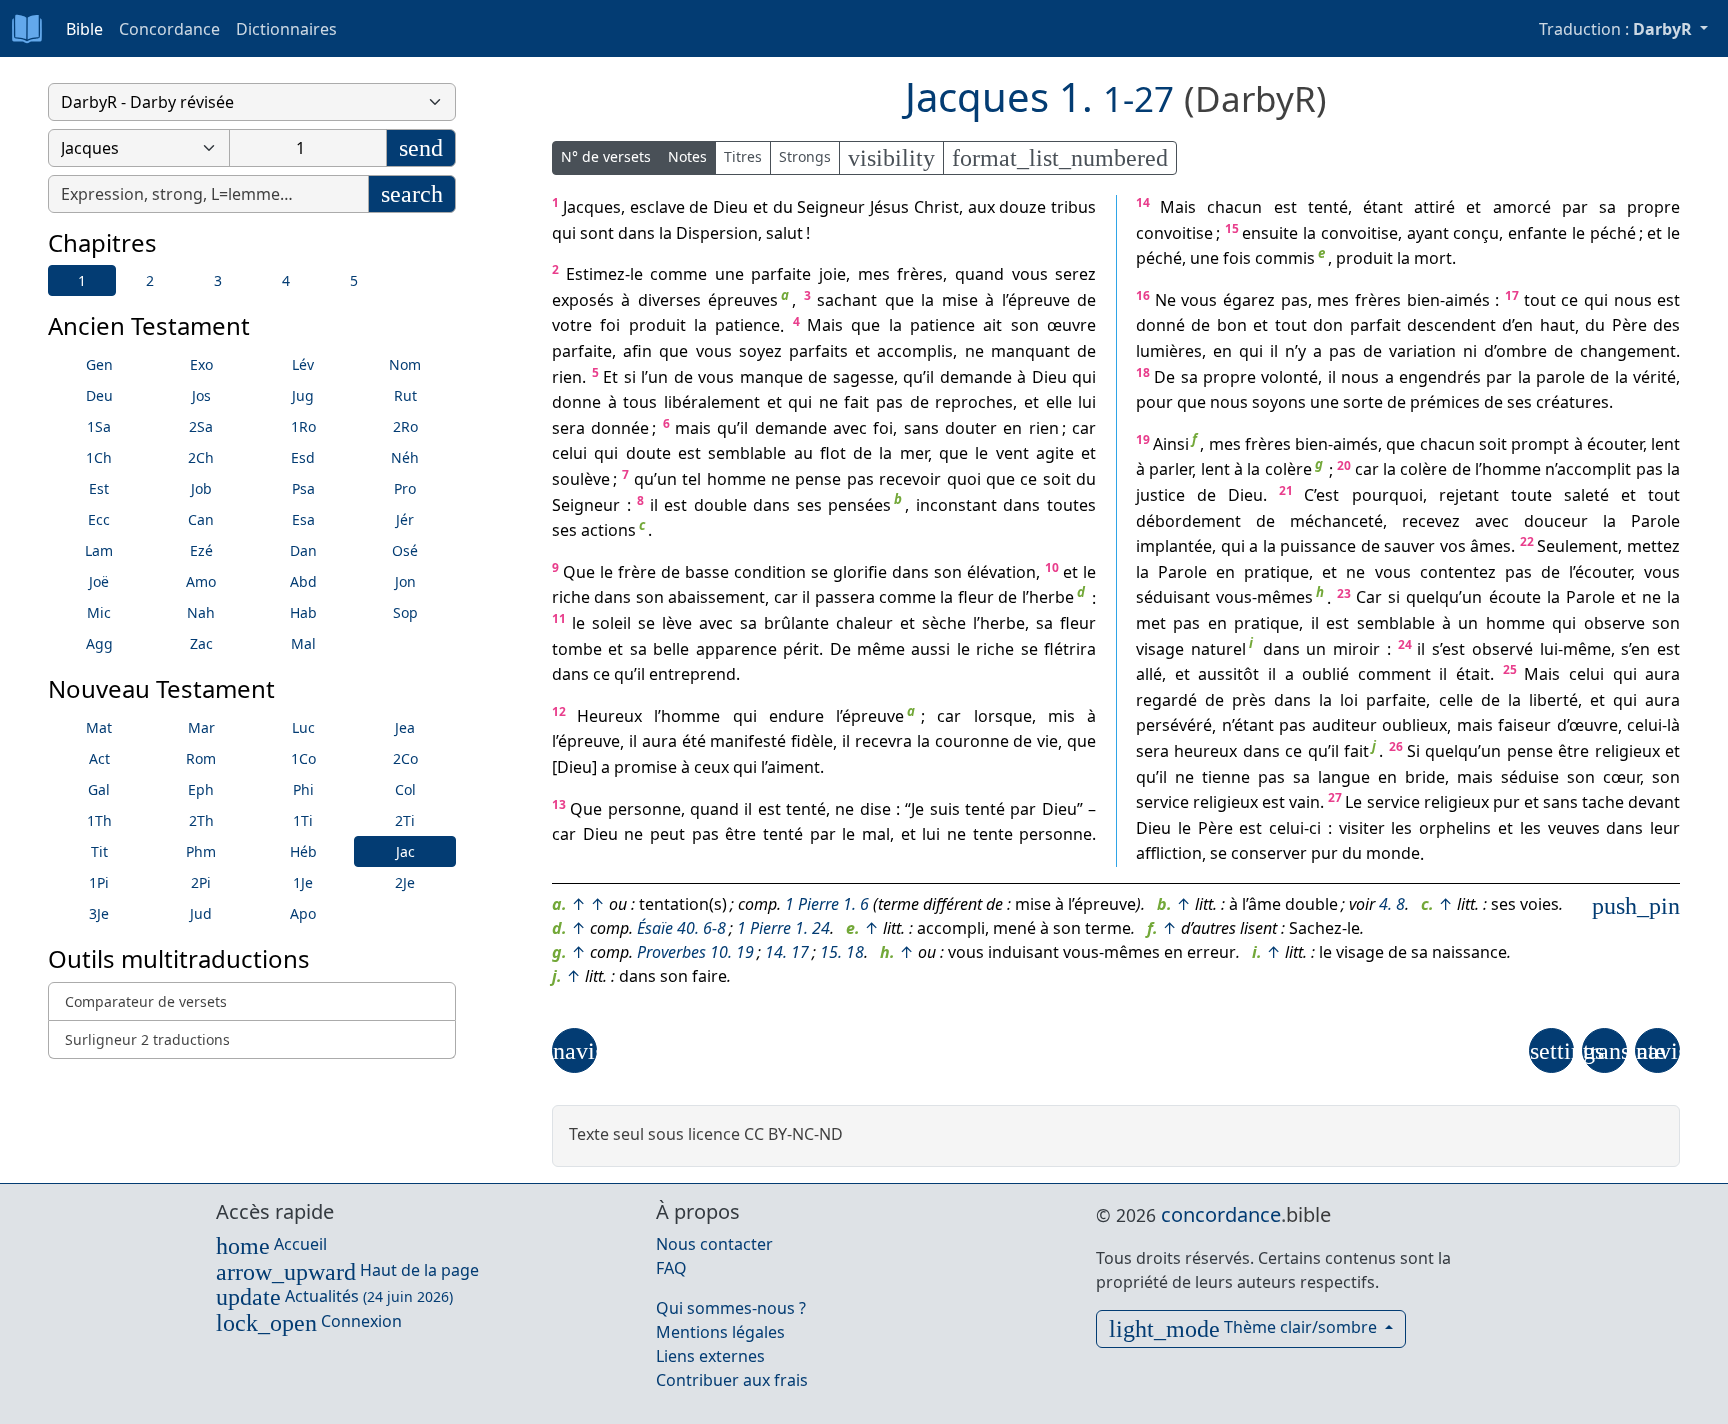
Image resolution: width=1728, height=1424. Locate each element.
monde (1393, 854)
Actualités (334, 1296)
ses (809, 505)
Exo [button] (201, 364)
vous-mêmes (1264, 598)
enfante (1537, 233)
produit (657, 326)
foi (610, 326)
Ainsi (1171, 444)
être (740, 834)
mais (693, 428)
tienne (1226, 777)
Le (1353, 802)
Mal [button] (303, 643)
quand (979, 274)
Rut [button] (405, 395)
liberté (1553, 700)
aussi (930, 649)
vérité (1654, 377)
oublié (1325, 674)
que (899, 300)
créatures (1572, 402)
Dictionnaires (286, 29)
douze (1022, 207)
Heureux (609, 716)
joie (832, 274)
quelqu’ (1434, 598)
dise (875, 809)
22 (1527, 541)
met (1151, 623)
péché (1613, 233)
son (1025, 326)
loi (1349, 700)
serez (1075, 274)
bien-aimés (1448, 300)
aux (981, 207)
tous (640, 402)
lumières (1169, 351)
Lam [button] (99, 550)
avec (850, 428)
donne (576, 402)
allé (1149, 674)
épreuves (743, 300)
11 (559, 618)
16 (1143, 295)
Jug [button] (303, 395)
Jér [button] (405, 519)
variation (1422, 351)
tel (691, 479)
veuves (1574, 828)
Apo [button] (303, 913)
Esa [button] (303, 519)
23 (1344, 593)
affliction (1169, 854)
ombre (1521, 351)
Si (1413, 751)
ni (1470, 351)
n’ (1291, 351)
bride (1425, 777)
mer (914, 454)
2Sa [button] (201, 426)
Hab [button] (303, 612)
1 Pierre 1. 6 (827, 904)
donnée (620, 428)
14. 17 (787, 952)
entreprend (692, 674)
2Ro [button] (405, 426)
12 (559, 711)
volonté (1289, 377)
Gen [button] (99, 364)
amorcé (1522, 207)
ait (992, 326)
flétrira (1070, 649)
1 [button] (82, 280)
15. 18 (842, 952)
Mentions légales (720, 1332)
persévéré (1174, 726)
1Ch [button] (99, 457)
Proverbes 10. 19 (695, 952)
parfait (1375, 326)
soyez (760, 351)
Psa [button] (303, 488)
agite (1055, 454)
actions (608, 530)
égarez (1249, 300)
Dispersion (717, 233)
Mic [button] (99, 612)
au (803, 454)
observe (1614, 623)
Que (579, 572)
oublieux (1414, 726)
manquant (1030, 351)
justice (1160, 495)
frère (637, 572)
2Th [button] (201, 820)
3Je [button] (99, 913)
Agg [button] (99, 643)
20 (1344, 465)
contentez (1458, 572)
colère (1288, 470)
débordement (1188, 521)
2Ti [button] (405, 820)
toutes (1071, 505)
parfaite (781, 274)
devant (1654, 802)
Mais (825, 326)
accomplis (915, 351)
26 (1396, 746)
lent (1665, 444)
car (1084, 428)
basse (707, 572)
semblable (747, 454)
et (760, 207)
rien (567, 377)
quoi (964, 479)
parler (1170, 470)
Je (917, 809)
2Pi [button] (201, 882)
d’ (1508, 326)
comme (678, 274)
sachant (847, 300)
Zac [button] (201, 643)
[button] (574, 1050)
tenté (806, 809)
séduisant (1173, 598)
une (729, 274)
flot (833, 454)
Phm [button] (201, 851)
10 (1052, 567)
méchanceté (1336, 521)
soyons (1279, 402)
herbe (1051, 598)
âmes (1490, 546)
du (783, 207)
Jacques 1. (1116, 96)
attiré (1434, 207)
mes (874, 274)
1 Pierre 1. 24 (783, 928)
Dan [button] (303, 550)
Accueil (271, 1244)
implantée (1174, 546)
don (1328, 326)
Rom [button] (201, 758)
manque (771, 377)
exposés (583, 300)
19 (1143, 439)
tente (993, 834)
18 (1143, 372)
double (720, 505)
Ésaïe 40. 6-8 (681, 928)
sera (568, 428)
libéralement (712, 402)
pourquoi (1387, 495)
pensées (859, 505)
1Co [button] (303, 758)
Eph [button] (201, 789)
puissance (1318, 546)
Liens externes (710, 1356)
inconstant (956, 505)
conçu (1476, 233)
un (658, 377)
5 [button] (354, 280)
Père (1629, 326)
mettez (1653, 546)
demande (976, 377)
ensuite (1270, 233)
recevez (1431, 521)
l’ (1005, 300)
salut (784, 233)
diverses (669, 300)
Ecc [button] (99, 519)
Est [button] (99, 488)
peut (667, 834)
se (819, 572)
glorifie (860, 572)
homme (736, 479)
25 (1510, 669)
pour (1154, 402)
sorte (1363, 402)
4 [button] (286, 280)
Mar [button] (201, 727)
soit (1057, 479)
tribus (1073, 207)
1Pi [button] (99, 882)
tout (1540, 300)
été (694, 742)
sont (597, 233)
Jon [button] (405, 581)
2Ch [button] (201, 457)
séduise (1530, 777)
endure (796, 716)
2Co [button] (405, 758)
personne (644, 809)
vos (1453, 546)
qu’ (914, 377)
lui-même (1575, 649)
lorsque (1003, 716)
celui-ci (1295, 828)
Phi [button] (303, 789)
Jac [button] (405, 851)
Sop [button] (405, 612)
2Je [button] (405, 882)
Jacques (592, 207)
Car (1369, 598)
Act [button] (99, 758)
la (665, 233)
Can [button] (201, 519)
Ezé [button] (201, 550)
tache (1603, 802)
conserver (1269, 854)
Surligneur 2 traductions (147, 1039)
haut (1557, 326)
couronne (972, 742)
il (930, 377)
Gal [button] (99, 789)
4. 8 (1392, 904)
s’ (1437, 649)
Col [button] (405, 789)
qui (564, 233)
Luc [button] (303, 727)
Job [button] (201, 488)
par (1023, 809)
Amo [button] (201, 581)
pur (1506, 802)
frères (920, 274)
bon (1232, 326)
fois (1237, 258)
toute (1531, 495)
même (881, 649)
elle (1059, 402)
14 (1143, 202)
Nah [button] (201, 612)
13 (559, 804)
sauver (1409, 546)
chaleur (864, 623)
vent (1012, 454)
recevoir (910, 479)
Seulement (1577, 546)
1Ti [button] (303, 820)
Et (610, 377)
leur (1665, 828)
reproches (974, 402)
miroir (1356, 649)
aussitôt (1228, 674)
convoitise (1174, 233)
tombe (577, 649)
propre (1653, 207)
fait (856, 402)
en (1012, 428)
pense (818, 479)
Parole (1655, 521)
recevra (883, 742)
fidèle (812, 742)
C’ (1310, 495)
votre (572, 326)
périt (801, 649)
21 (1286, 490)
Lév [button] (303, 364)
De (840, 649)
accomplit (1594, 470)
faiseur (1524, 726)
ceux (711, 767)
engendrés (1440, 377)
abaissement (716, 598)
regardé (1166, 700)
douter (971, 428)
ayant (1428, 233)
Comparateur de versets (146, 1001)
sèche (944, 623)
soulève (581, 479)
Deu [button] (99, 395)
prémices (1445, 402)
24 (1405, 644)
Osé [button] (405, 550)
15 (1232, 228)
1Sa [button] (99, 426)
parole (1560, 377)
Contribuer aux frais (732, 1380)
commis (1285, 258)
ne (974, 351)
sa (748, 623)
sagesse (863, 377)
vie (1047, 742)
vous (1030, 274)
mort (1433, 258)
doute (648, 454)
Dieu (730, 207)
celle (1456, 700)
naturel (1218, 649)
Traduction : (1615, 29)
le (636, 274)
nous (1633, 300)
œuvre (1071, 326)
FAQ (671, 1268)
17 (1512, 295)
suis (945, 809)
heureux (1205, 751)
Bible (84, 29)
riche (571, 598)
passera (845, 598)
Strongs (805, 156)
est (689, 454)
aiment (793, 767)
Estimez (595, 274)
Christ (936, 207)
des (1666, 326)
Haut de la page (347, 1270)
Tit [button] (99, 851)
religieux (1627, 751)
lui (1087, 402)
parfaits (818, 351)
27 (1335, 797)
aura (659, 742)
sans (921, 428)
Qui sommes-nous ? (731, 1308)
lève (677, 623)
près (1249, 700)
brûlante (796, 623)
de (698, 207)
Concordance (169, 29)
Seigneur (831, 207)
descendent (1451, 326)
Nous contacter (714, 1244)
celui (569, 454)
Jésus (889, 207)
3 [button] (218, 280)
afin (637, 351)
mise (960, 300)
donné (1160, 326)
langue (1344, 777)
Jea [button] (405, 727)
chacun (1234, 207)
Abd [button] (303, 581)
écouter (1615, 444)
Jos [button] (201, 395)
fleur (976, 598)
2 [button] (150, 280)
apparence (736, 649)
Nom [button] (405, 364)
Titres (743, 156)
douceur (1556, 521)
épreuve (1039, 300)
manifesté (748, 742)
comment (1394, 674)
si (630, 377)
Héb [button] (303, 851)
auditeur (1344, 726)
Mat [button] (99, 727)
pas (889, 402)
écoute (1515, 598)
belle (671, 649)
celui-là (1653, 726)
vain (1304, 802)
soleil (611, 623)
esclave (657, 207)
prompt (1540, 444)
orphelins (1455, 828)
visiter (1362, 828)
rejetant (1469, 495)
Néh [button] (405, 457)
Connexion (309, 1321)
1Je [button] (303, 882)
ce (1028, 479)
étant (1383, 207)
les (1401, 828)
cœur (1621, 777)
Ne (1165, 300)
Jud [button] (201, 913)
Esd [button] (303, 457)
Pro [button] (405, 488)
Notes (687, 156)
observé (1502, 649)
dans (636, 233)
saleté (1586, 495)
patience (747, 326)
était (1473, 674)
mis (1061, 716)
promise (645, 767)
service (1162, 802)
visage (1160, 649)
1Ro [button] (303, 426)
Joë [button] (99, 581)
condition (770, 572)
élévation (1001, 572)
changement (1628, 351)
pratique (1276, 572)
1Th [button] (99, 820)
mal (876, 834)
